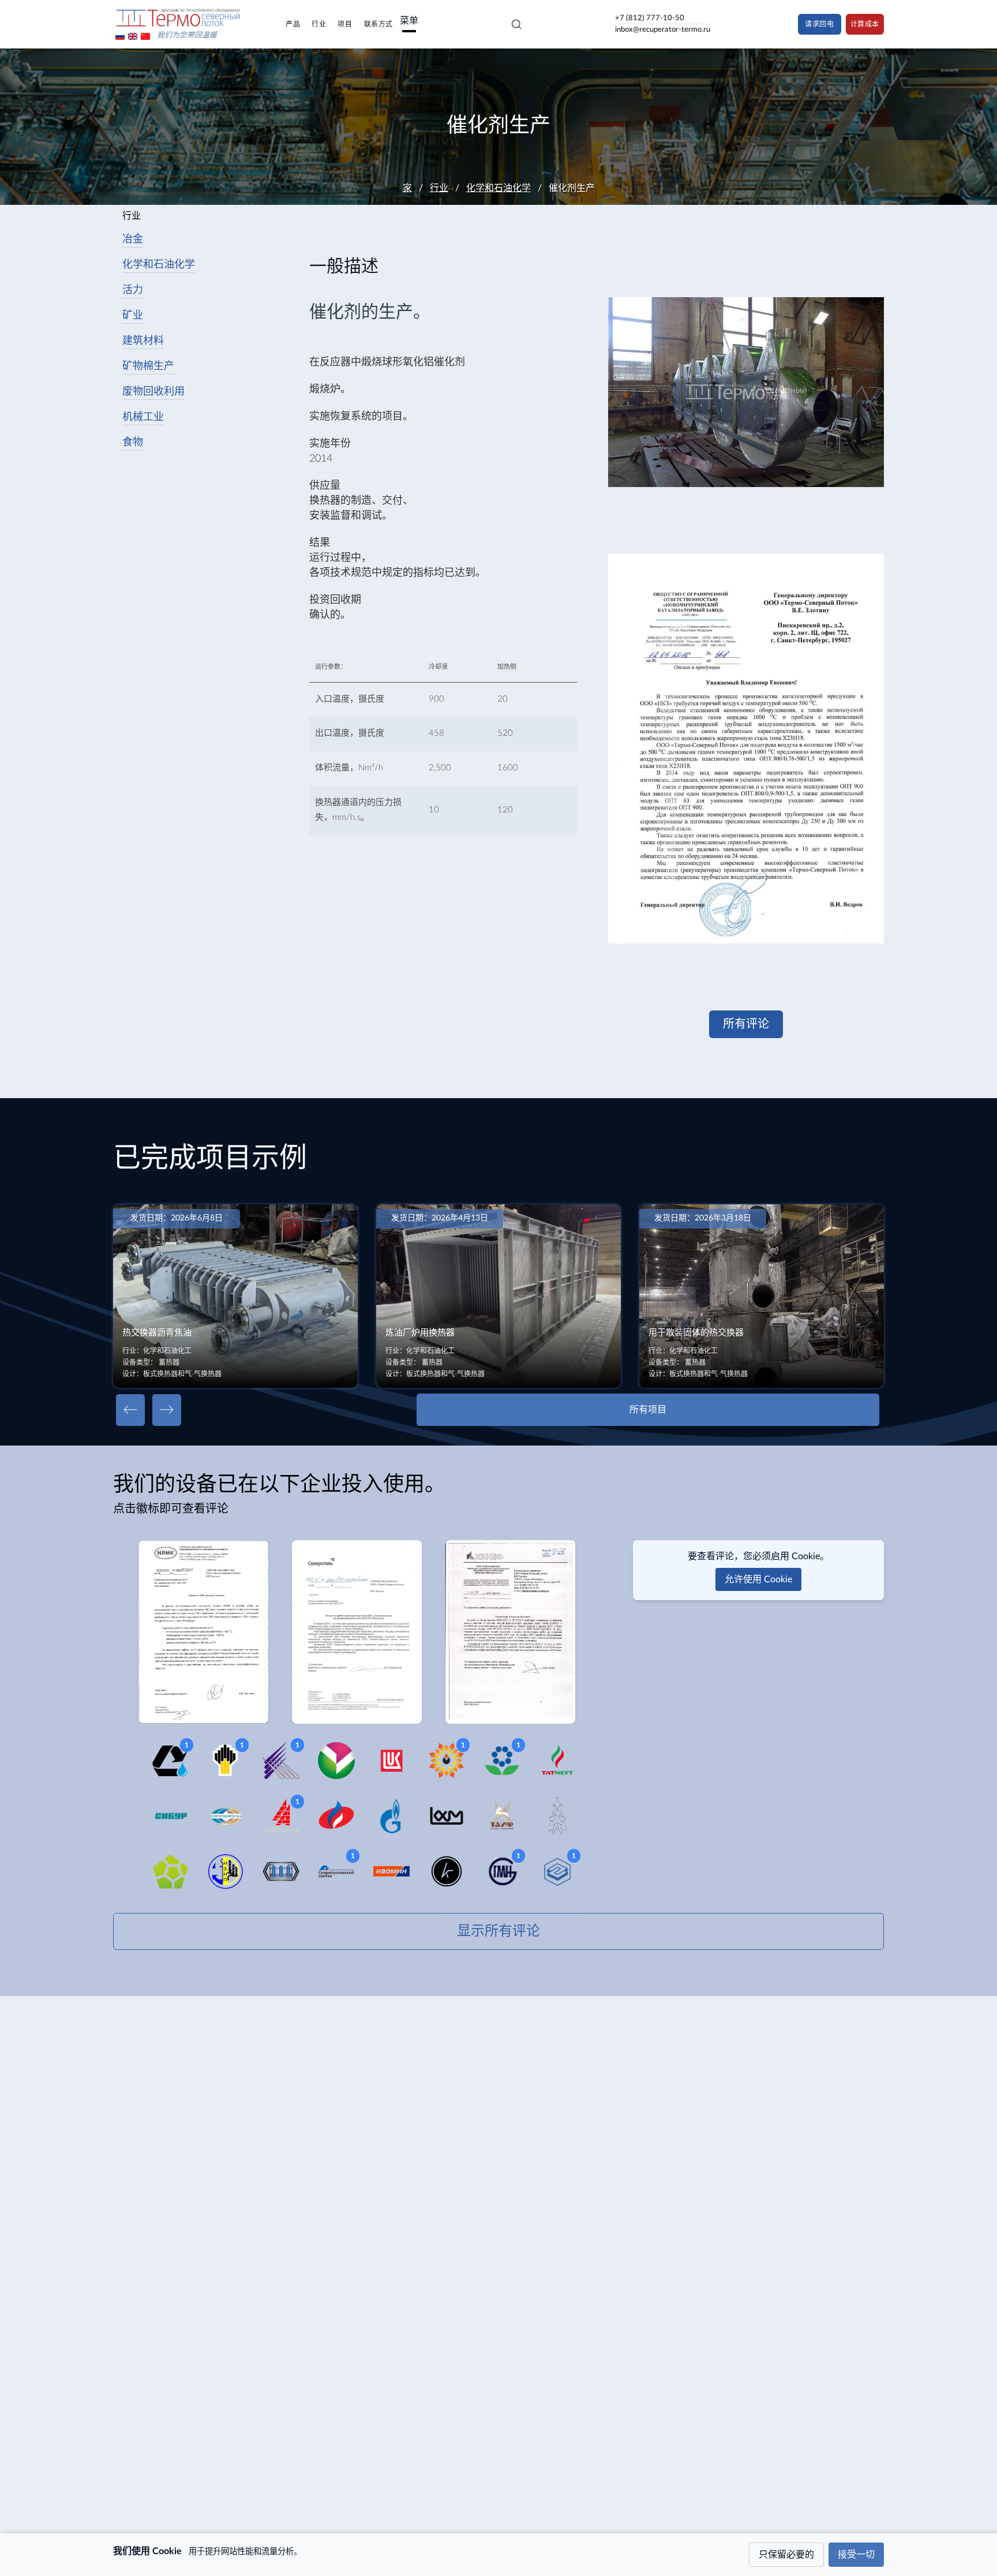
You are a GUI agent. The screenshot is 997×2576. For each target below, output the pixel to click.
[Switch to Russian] (120, 36)
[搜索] (516, 24)
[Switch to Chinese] (145, 36)
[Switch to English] (133, 36)
